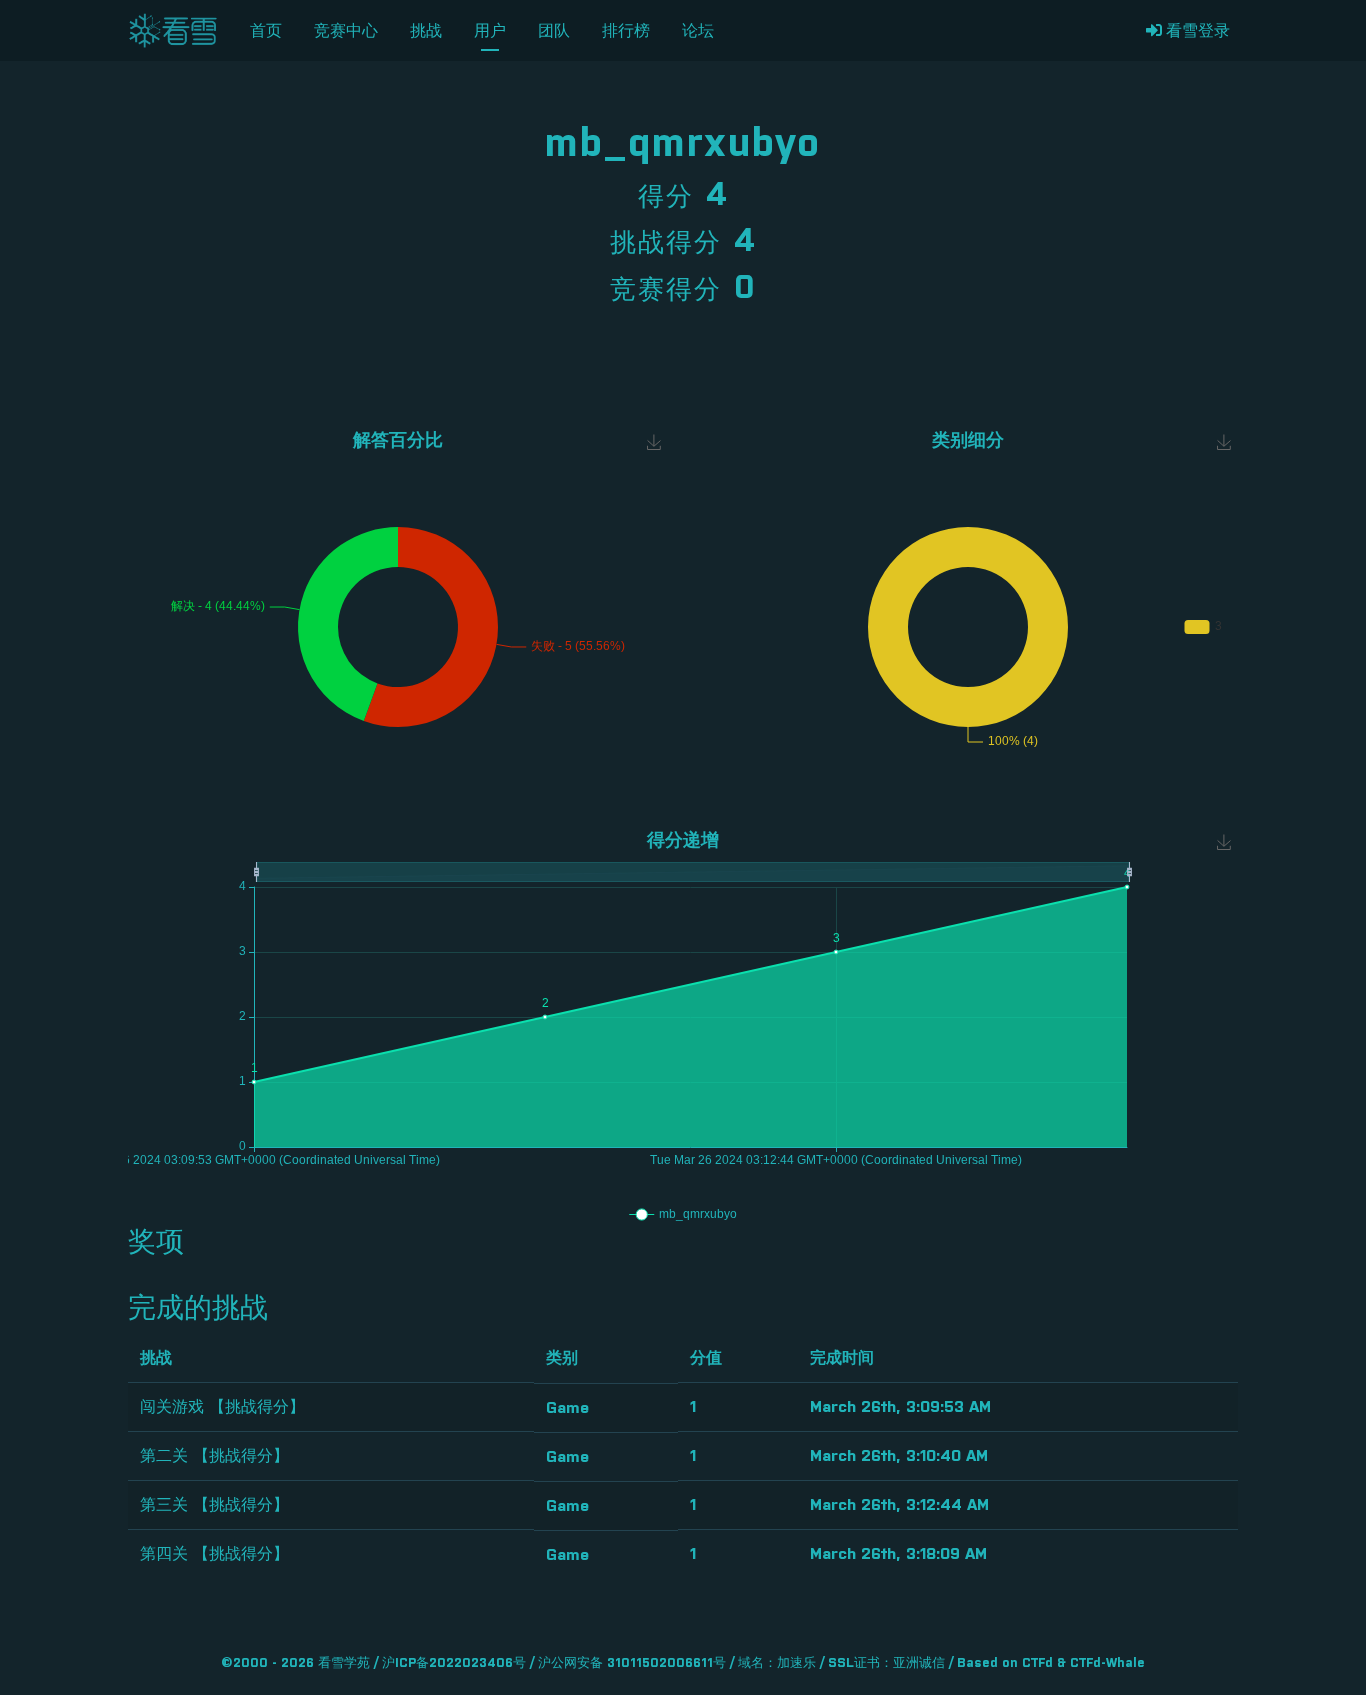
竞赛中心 (346, 31)
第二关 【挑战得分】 (214, 1456)
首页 (266, 31)
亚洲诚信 (919, 1663)
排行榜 (626, 31)
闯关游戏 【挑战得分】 (222, 1407)
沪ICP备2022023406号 (454, 1663)
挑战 (426, 31)
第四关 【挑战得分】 (214, 1554)
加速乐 (796, 1663)
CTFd (1037, 1663)
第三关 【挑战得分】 (214, 1505)
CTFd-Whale (1107, 1663)
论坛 (698, 31)
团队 (554, 31)
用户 (490, 31)
